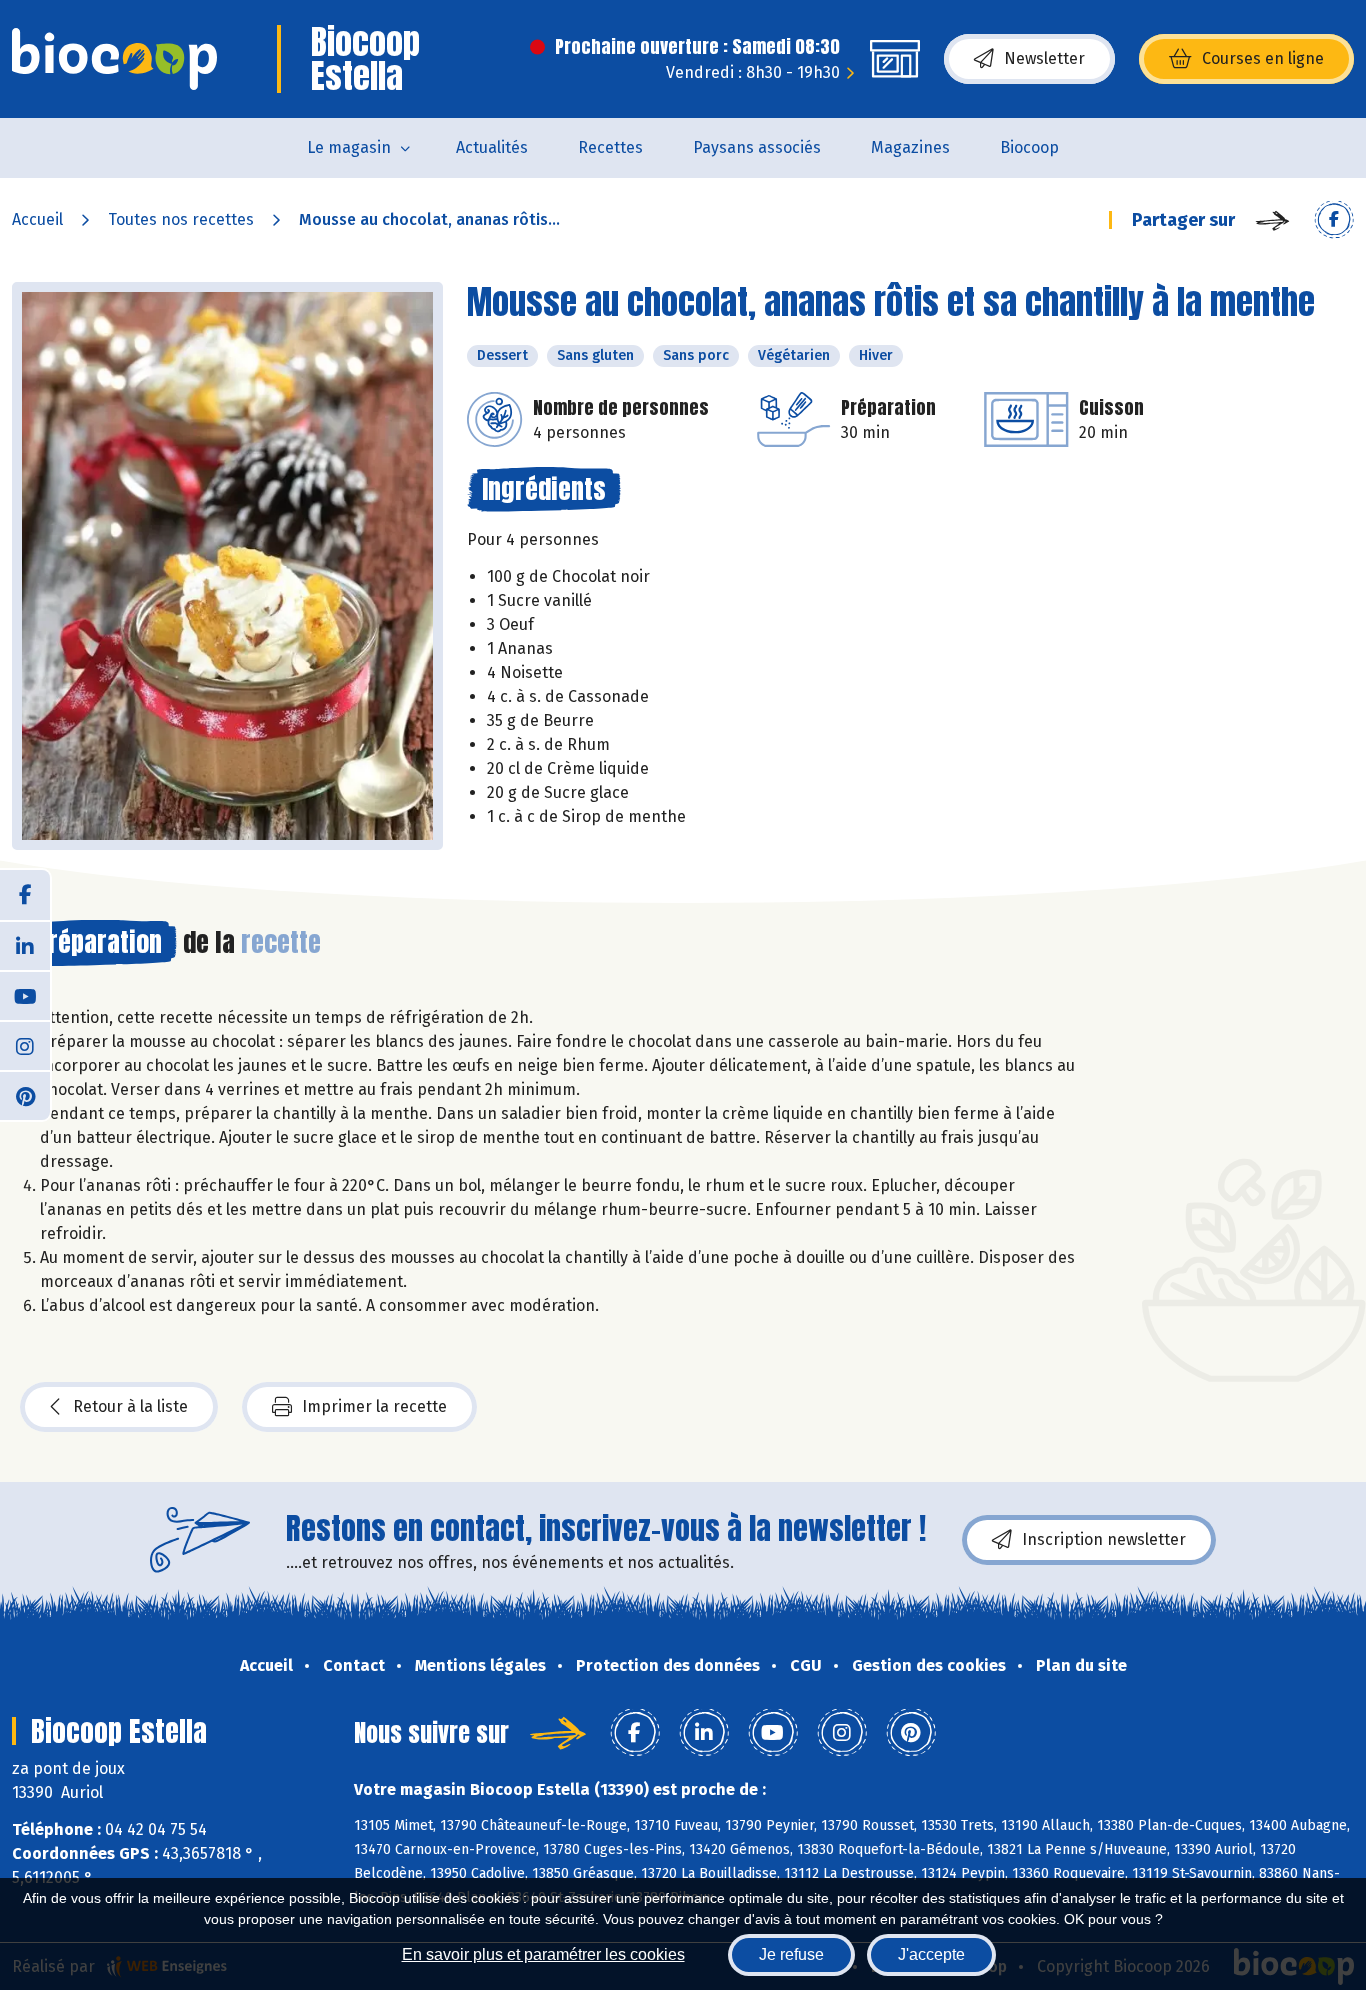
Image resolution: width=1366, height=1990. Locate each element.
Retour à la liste (130, 1406)
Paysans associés (757, 147)
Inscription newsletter (1104, 1539)
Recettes (610, 147)
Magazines (910, 147)
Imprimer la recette (374, 1406)
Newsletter (1044, 58)
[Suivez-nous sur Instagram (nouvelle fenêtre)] (25, 1045)
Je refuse (791, 1954)
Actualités (492, 147)
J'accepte (931, 1954)
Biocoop (1029, 147)
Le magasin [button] (349, 147)
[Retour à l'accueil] (114, 59)
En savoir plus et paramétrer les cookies (543, 1954)
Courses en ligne (1263, 58)
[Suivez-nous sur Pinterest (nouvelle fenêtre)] (25, 1095)
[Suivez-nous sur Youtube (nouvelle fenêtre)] (25, 995)
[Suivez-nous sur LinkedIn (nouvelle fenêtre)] (25, 945)
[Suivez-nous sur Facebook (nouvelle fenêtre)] (25, 895)
